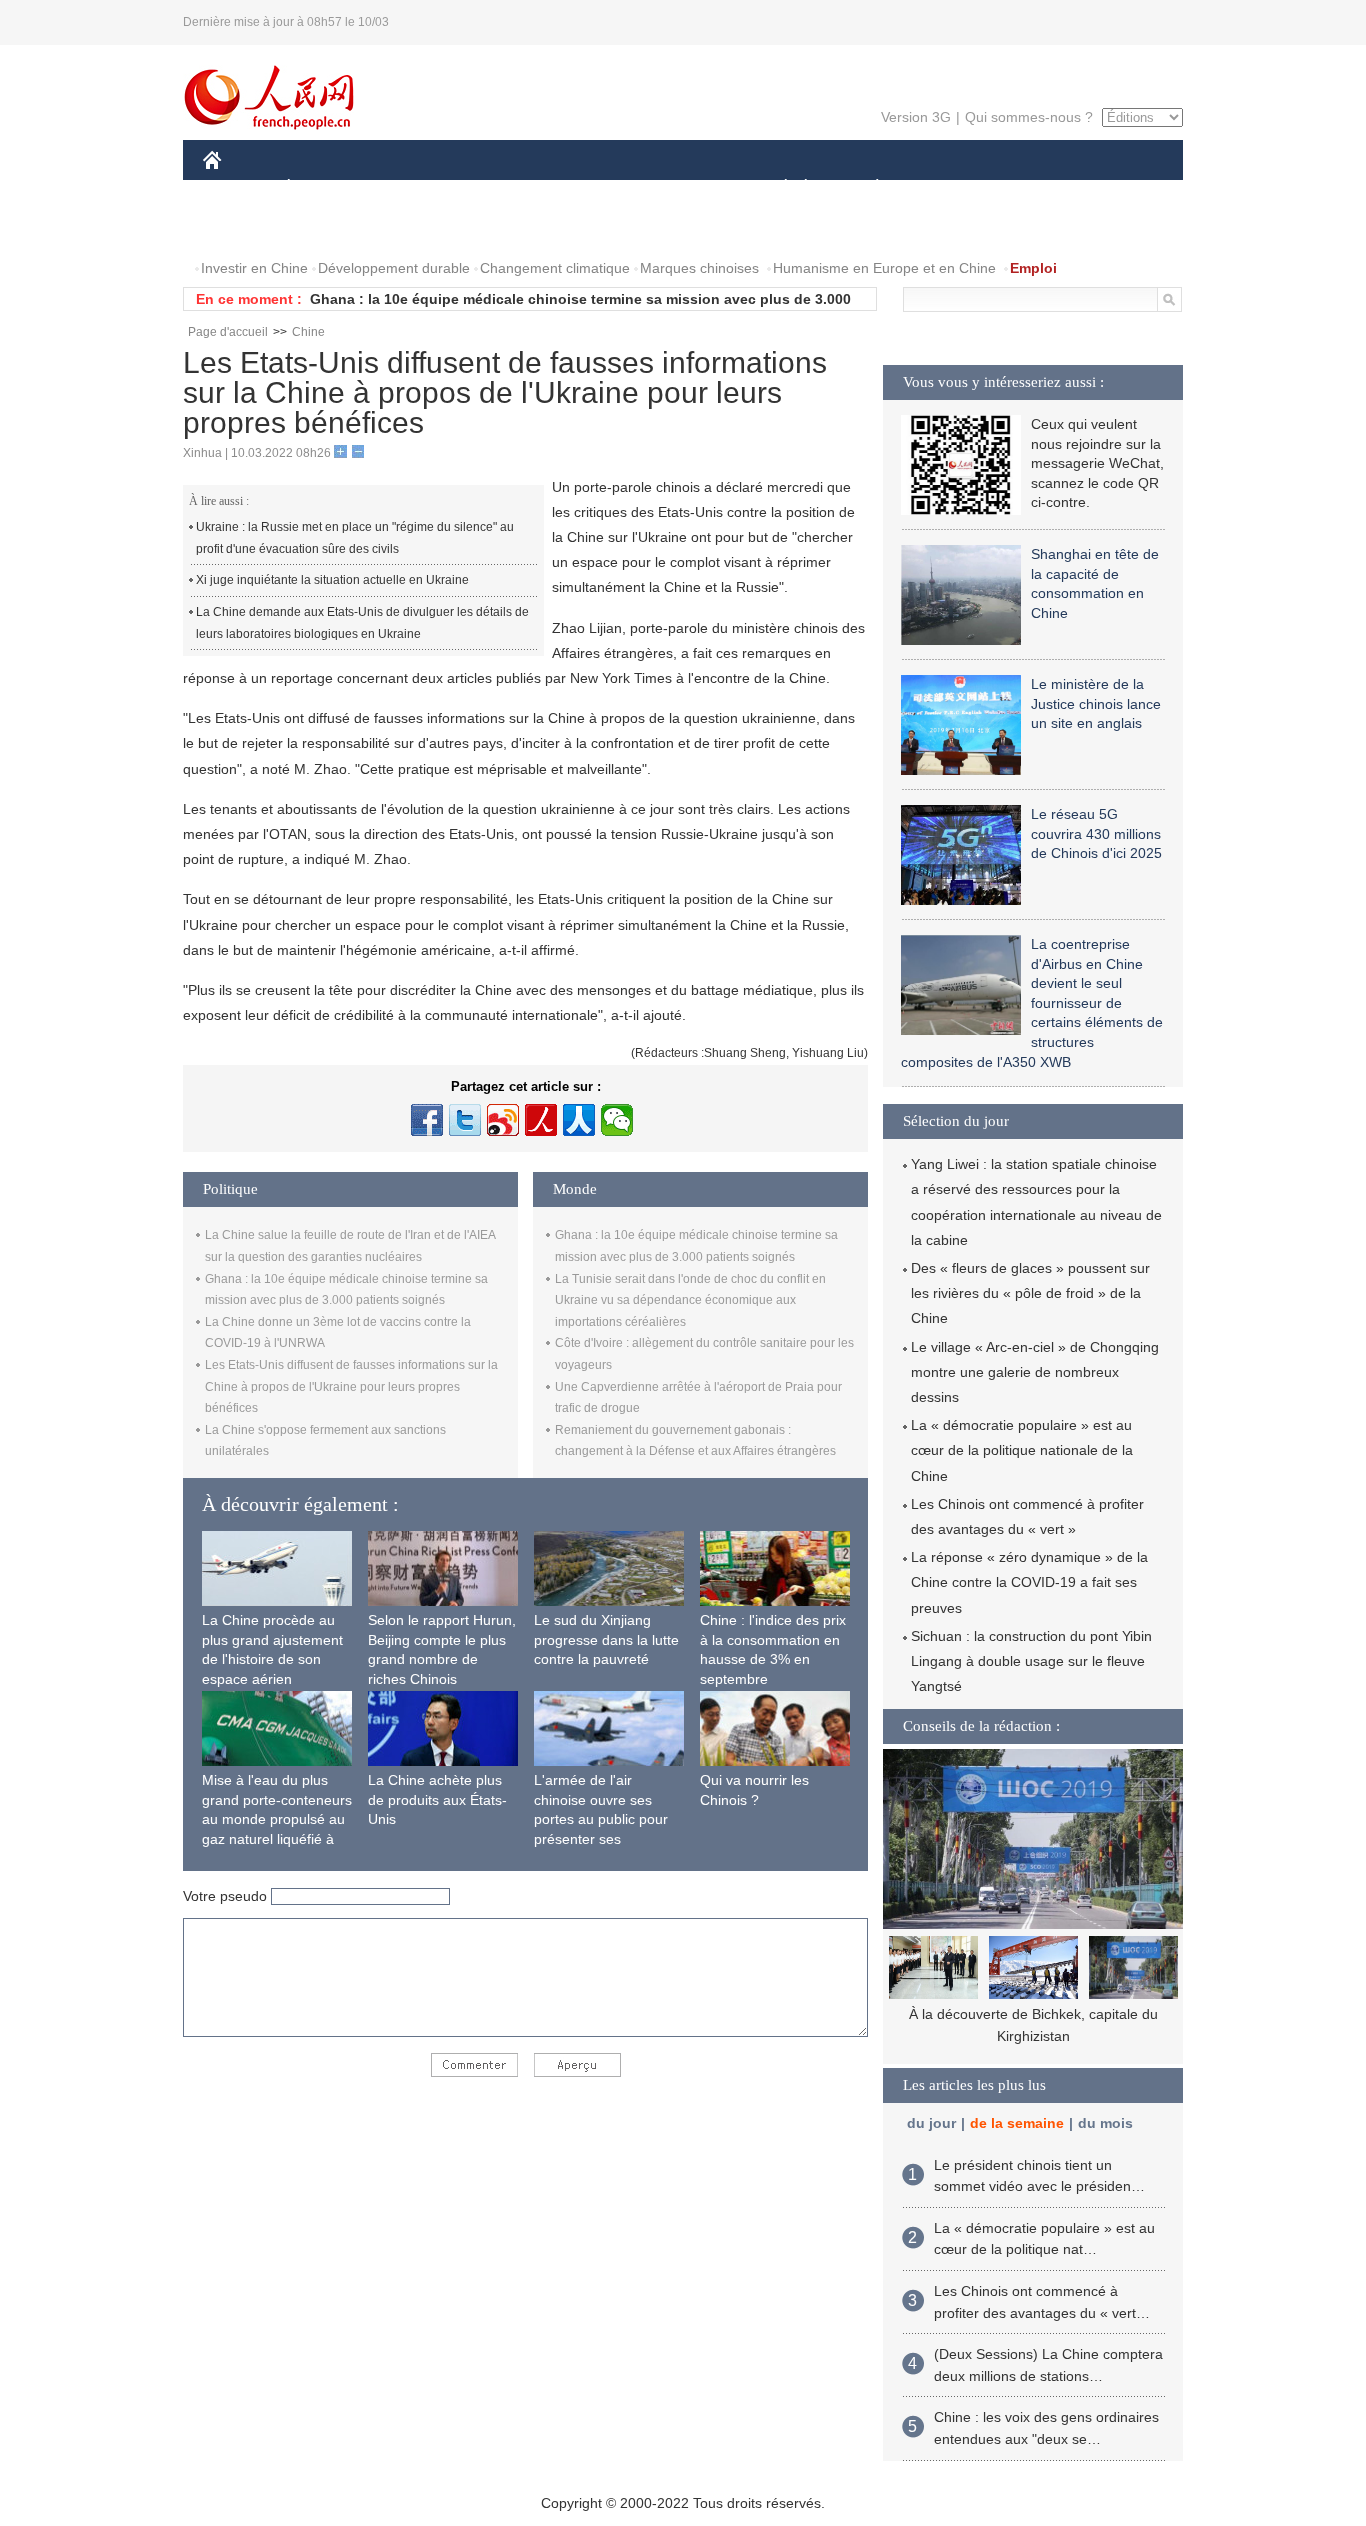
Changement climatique (555, 268)
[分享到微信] (617, 1120)
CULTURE (685, 188)
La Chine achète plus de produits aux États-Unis (437, 1799)
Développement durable (394, 268)
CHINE (238, 188)
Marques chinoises (699, 268)
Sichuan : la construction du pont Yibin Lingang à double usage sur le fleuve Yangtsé (1031, 1661)
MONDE (419, 188)
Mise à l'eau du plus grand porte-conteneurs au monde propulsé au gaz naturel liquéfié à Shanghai (277, 1819)
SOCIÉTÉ (776, 188)
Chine (308, 332)
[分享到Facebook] (427, 1120)
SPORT (948, 188)
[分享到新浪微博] (503, 1120)
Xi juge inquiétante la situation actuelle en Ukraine (332, 580)
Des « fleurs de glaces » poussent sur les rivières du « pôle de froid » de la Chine (1030, 1293)
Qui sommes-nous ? (1029, 117)
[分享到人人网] (579, 1120)
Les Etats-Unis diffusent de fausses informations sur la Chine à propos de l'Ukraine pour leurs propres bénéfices (351, 1386)
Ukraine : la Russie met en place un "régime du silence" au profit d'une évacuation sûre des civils (355, 538)
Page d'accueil (228, 332)
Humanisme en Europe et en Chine (884, 268)
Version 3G (916, 117)
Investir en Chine (254, 268)
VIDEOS (414, 228)
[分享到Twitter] (465, 1120)
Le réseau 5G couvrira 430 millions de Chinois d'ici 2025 (1096, 833)
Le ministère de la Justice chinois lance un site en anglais (1096, 703)
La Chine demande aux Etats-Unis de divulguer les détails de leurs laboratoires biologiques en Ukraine (362, 623)
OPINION (246, 228)
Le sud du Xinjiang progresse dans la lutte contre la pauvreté (606, 1639)
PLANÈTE (866, 188)
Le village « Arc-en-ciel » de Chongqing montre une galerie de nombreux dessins (1035, 1372)
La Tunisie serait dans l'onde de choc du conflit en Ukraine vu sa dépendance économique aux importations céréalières (690, 1300)
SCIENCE (594, 188)
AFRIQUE (504, 188)
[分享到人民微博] (541, 1120)
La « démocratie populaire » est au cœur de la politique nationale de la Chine (1022, 1450)
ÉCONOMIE (326, 188)
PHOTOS (332, 228)
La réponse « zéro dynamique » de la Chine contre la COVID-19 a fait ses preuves (1029, 1582)
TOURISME (1034, 188)
